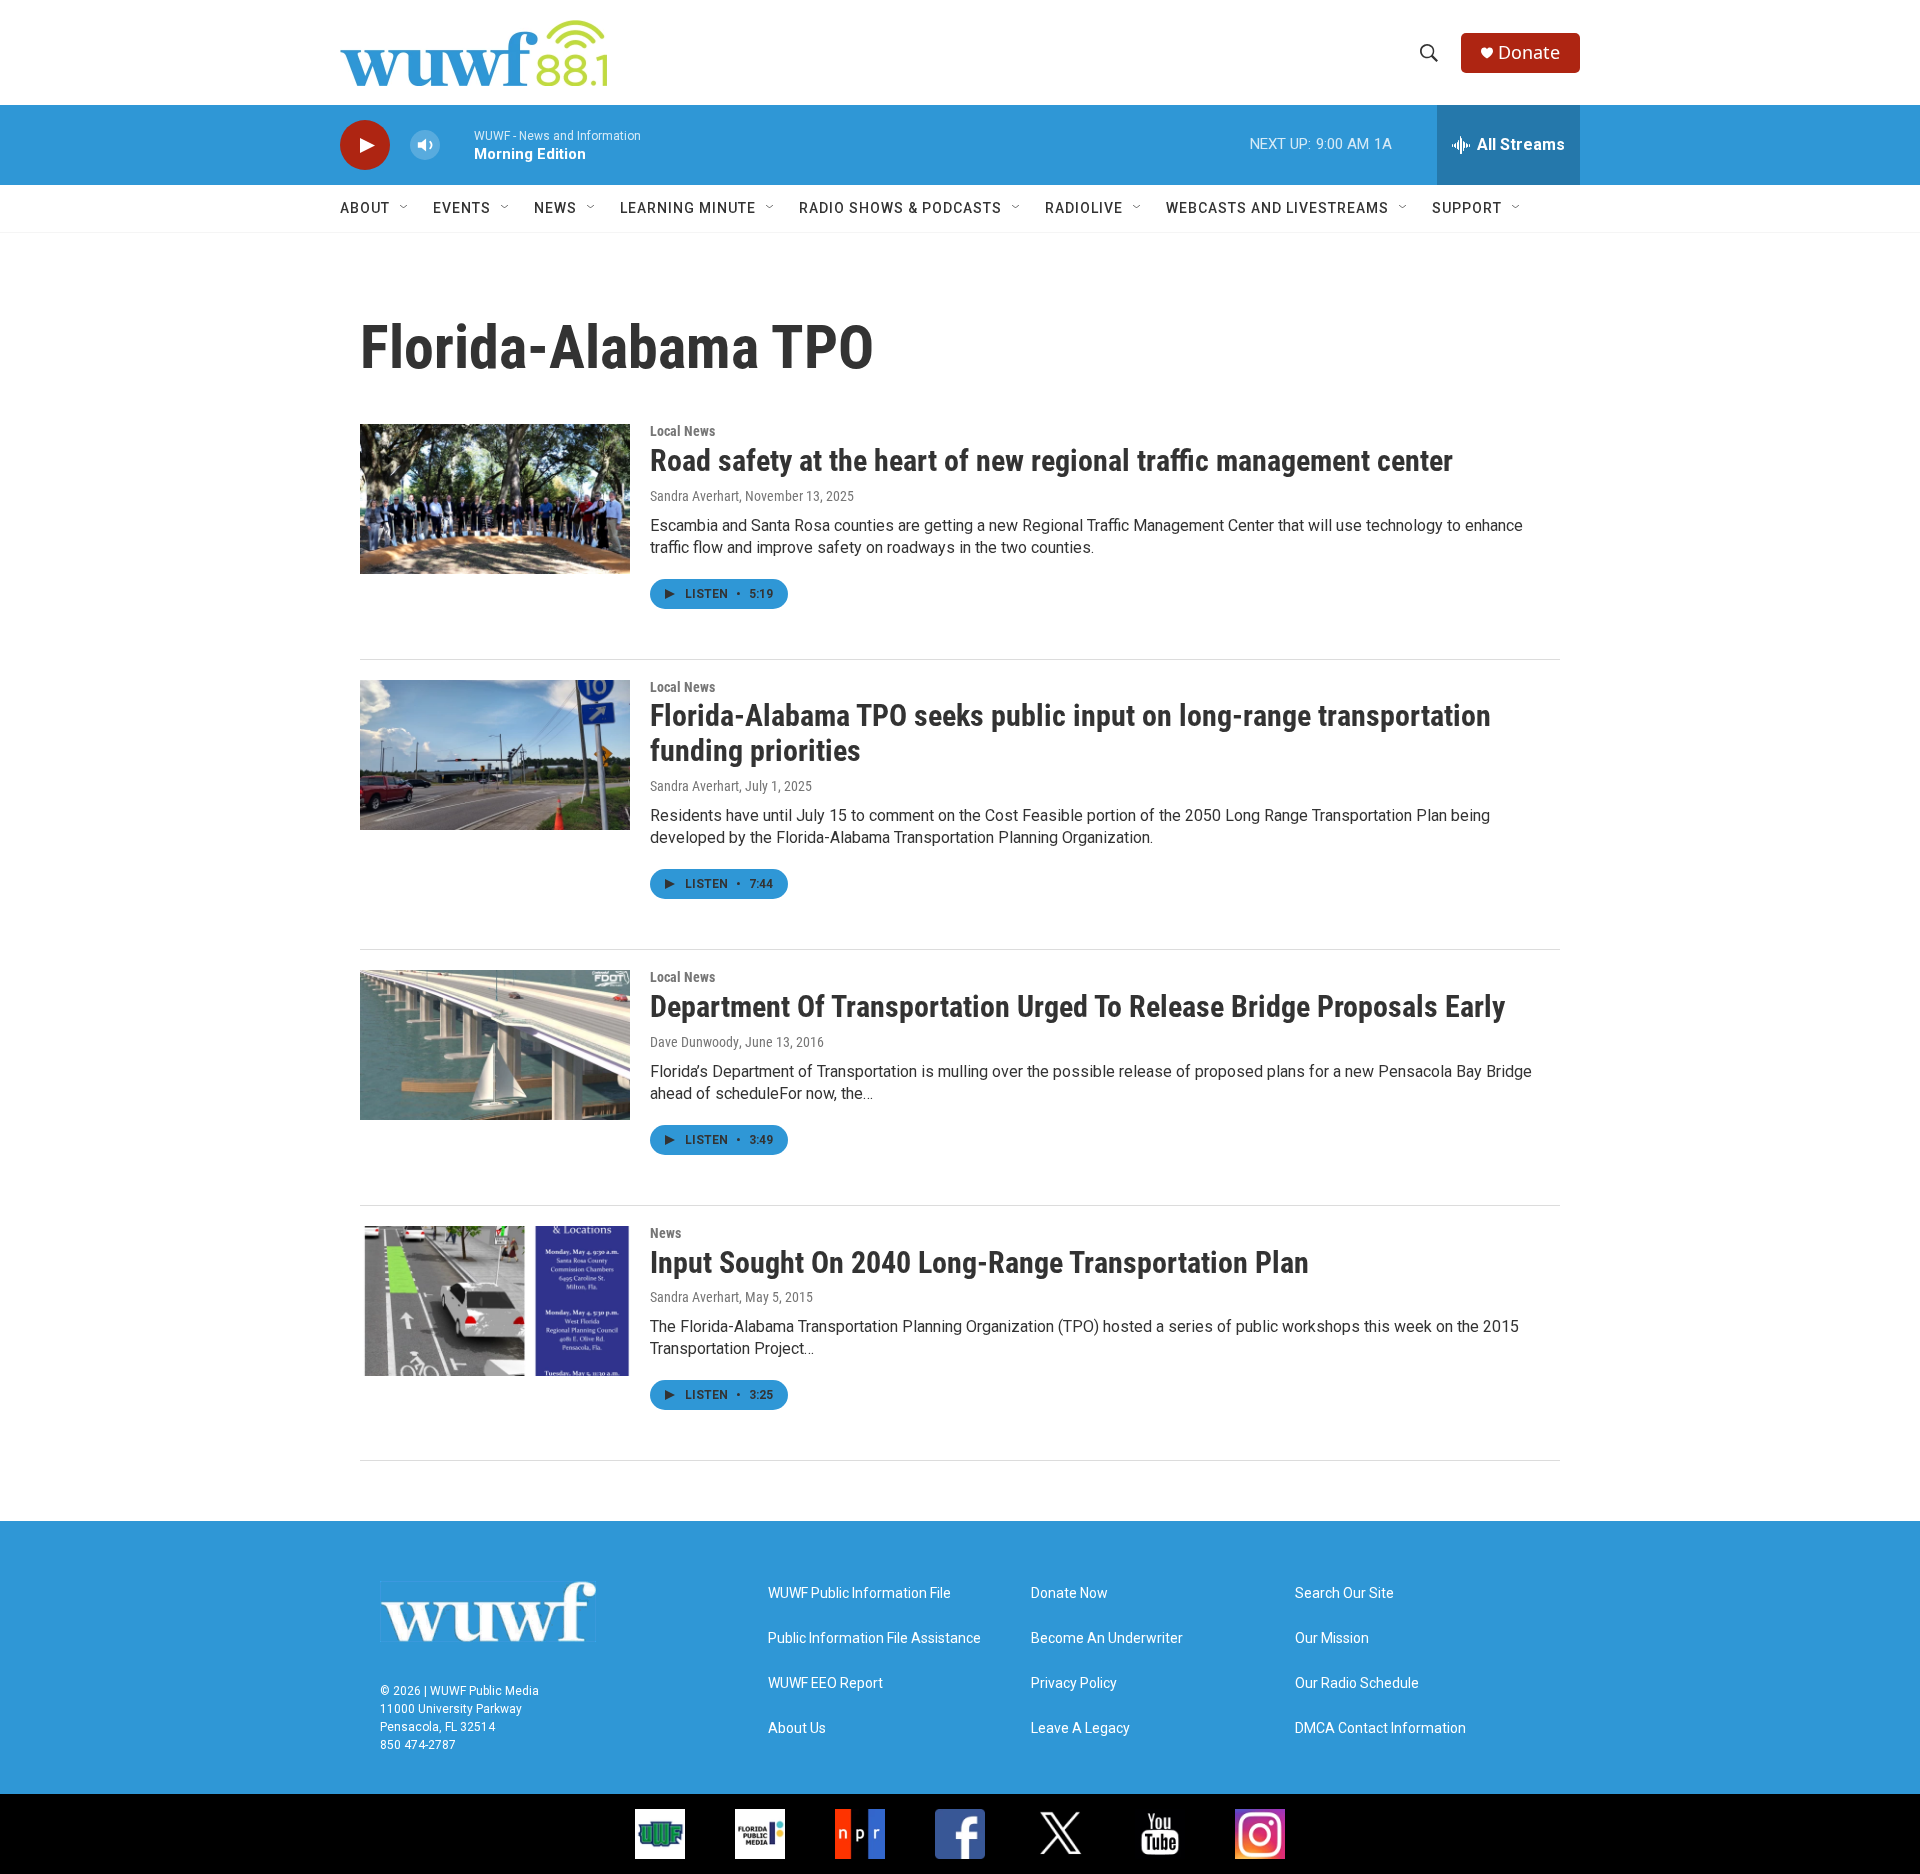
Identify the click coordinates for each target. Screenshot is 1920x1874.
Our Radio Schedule (1357, 1683)
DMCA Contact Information (1380, 1728)
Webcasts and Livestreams (1277, 208)
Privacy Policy (1074, 1683)
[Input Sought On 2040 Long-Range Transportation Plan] (495, 1301)
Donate (1529, 52)
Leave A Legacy (1080, 1728)
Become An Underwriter (1107, 1638)
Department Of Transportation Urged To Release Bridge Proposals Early (1077, 1006)
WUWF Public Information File (859, 1593)
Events (462, 208)
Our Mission (1332, 1638)
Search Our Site (1344, 1593)
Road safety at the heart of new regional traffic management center (1051, 460)
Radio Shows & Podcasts (900, 208)
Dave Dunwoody (694, 1042)
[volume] (425, 145)
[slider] (457, 144)
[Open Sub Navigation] (405, 208)
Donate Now (1069, 1593)
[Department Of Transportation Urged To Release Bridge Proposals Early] (495, 1045)
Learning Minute (688, 208)
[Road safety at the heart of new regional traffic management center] (495, 499)
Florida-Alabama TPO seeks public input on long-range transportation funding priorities (1070, 733)
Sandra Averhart (694, 496)
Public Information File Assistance (874, 1638)
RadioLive (1084, 208)
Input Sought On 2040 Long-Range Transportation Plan (979, 1262)
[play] (365, 145)
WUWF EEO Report (825, 1683)
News (665, 1233)
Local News (682, 431)
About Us (797, 1728)
